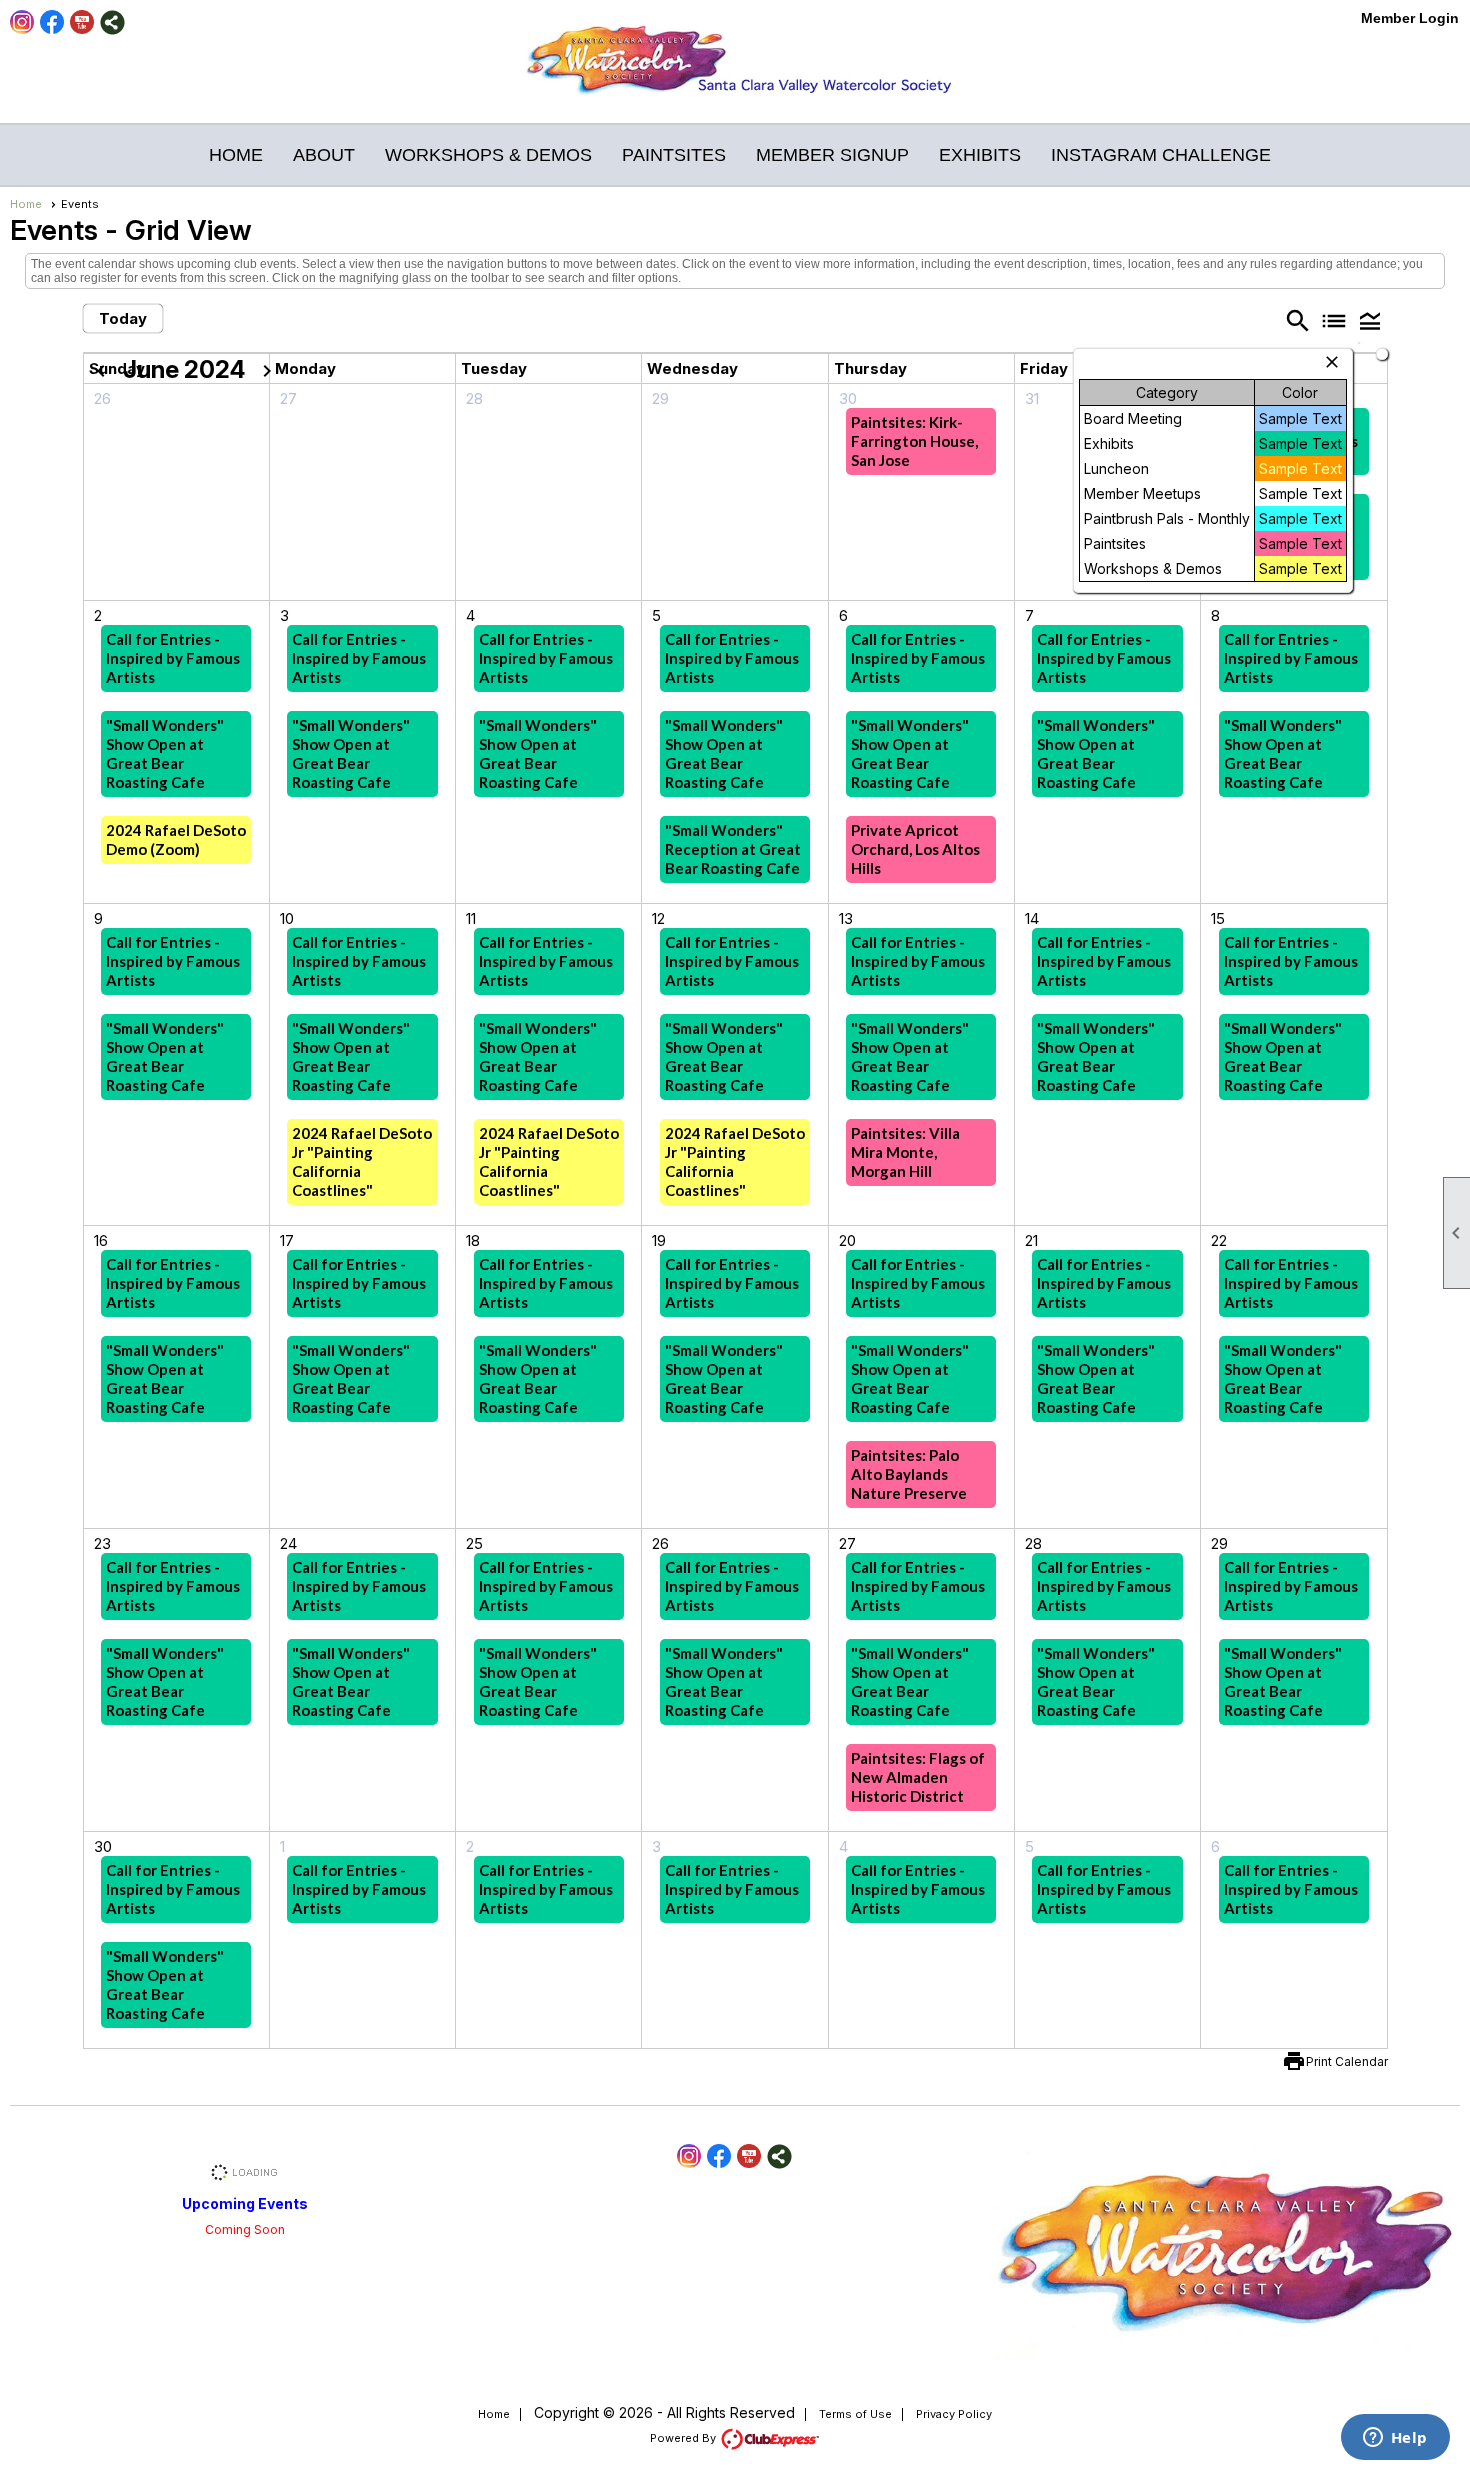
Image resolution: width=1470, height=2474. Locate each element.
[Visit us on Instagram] (22, 22)
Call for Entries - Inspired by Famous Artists (173, 658)
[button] (1370, 320)
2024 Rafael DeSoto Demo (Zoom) (176, 839)
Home (236, 155)
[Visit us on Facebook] (52, 22)
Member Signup (832, 155)
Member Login (1410, 18)
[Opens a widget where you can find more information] (1395, 2439)
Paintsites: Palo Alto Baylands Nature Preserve (909, 1474)
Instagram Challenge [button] (1161, 155)
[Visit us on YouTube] (82, 22)
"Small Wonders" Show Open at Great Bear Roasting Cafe (165, 753)
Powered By (684, 2438)
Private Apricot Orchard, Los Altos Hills (915, 849)
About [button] (324, 155)
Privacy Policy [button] (954, 2414)
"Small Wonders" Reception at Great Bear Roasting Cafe (733, 849)
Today (123, 318)
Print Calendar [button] (1347, 2061)
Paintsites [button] (674, 155)
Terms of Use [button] (855, 2414)
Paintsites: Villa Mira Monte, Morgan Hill (905, 1152)
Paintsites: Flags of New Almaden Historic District (918, 1777)
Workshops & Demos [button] (488, 155)
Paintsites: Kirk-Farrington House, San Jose (914, 441)
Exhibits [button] (980, 155)
